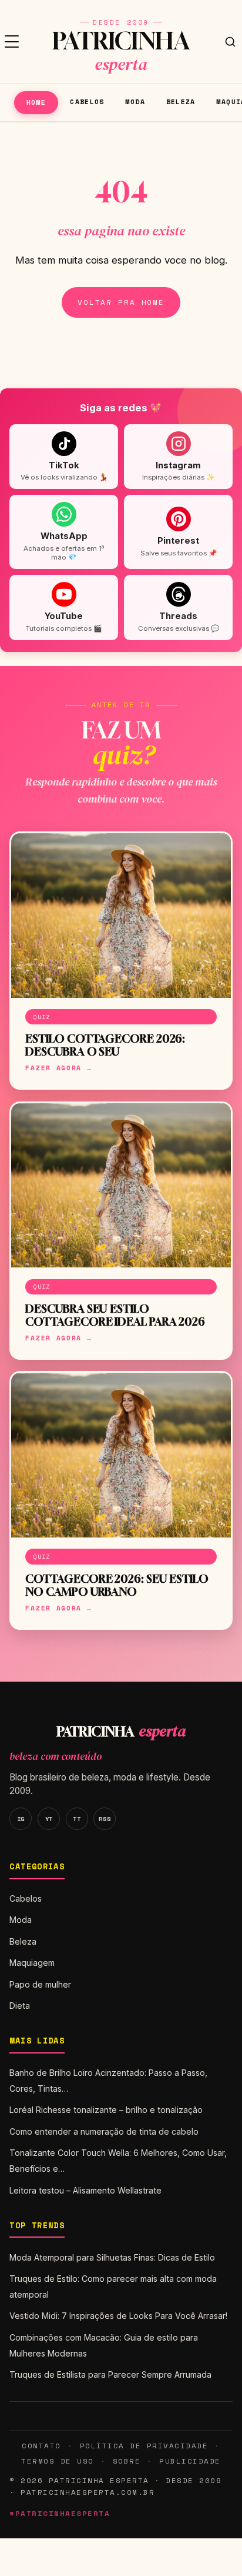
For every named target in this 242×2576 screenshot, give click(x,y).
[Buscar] (230, 42)
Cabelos (87, 101)
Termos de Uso (57, 2461)
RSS (105, 1819)
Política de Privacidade (144, 2446)
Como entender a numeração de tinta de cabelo (104, 2131)
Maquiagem (32, 1963)
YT (49, 1819)
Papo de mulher (40, 1984)
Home (36, 102)
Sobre (127, 2461)
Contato (41, 2446)
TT (77, 1819)
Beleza (181, 101)
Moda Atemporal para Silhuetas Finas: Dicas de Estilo (112, 2257)
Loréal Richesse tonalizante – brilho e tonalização (106, 2110)
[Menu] (12, 42)
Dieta (20, 2006)
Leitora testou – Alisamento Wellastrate (85, 2190)
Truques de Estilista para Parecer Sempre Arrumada (110, 2374)
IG (21, 1819)
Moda (135, 101)
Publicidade (190, 2461)
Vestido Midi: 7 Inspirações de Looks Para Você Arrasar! (118, 2316)
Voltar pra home (121, 302)
